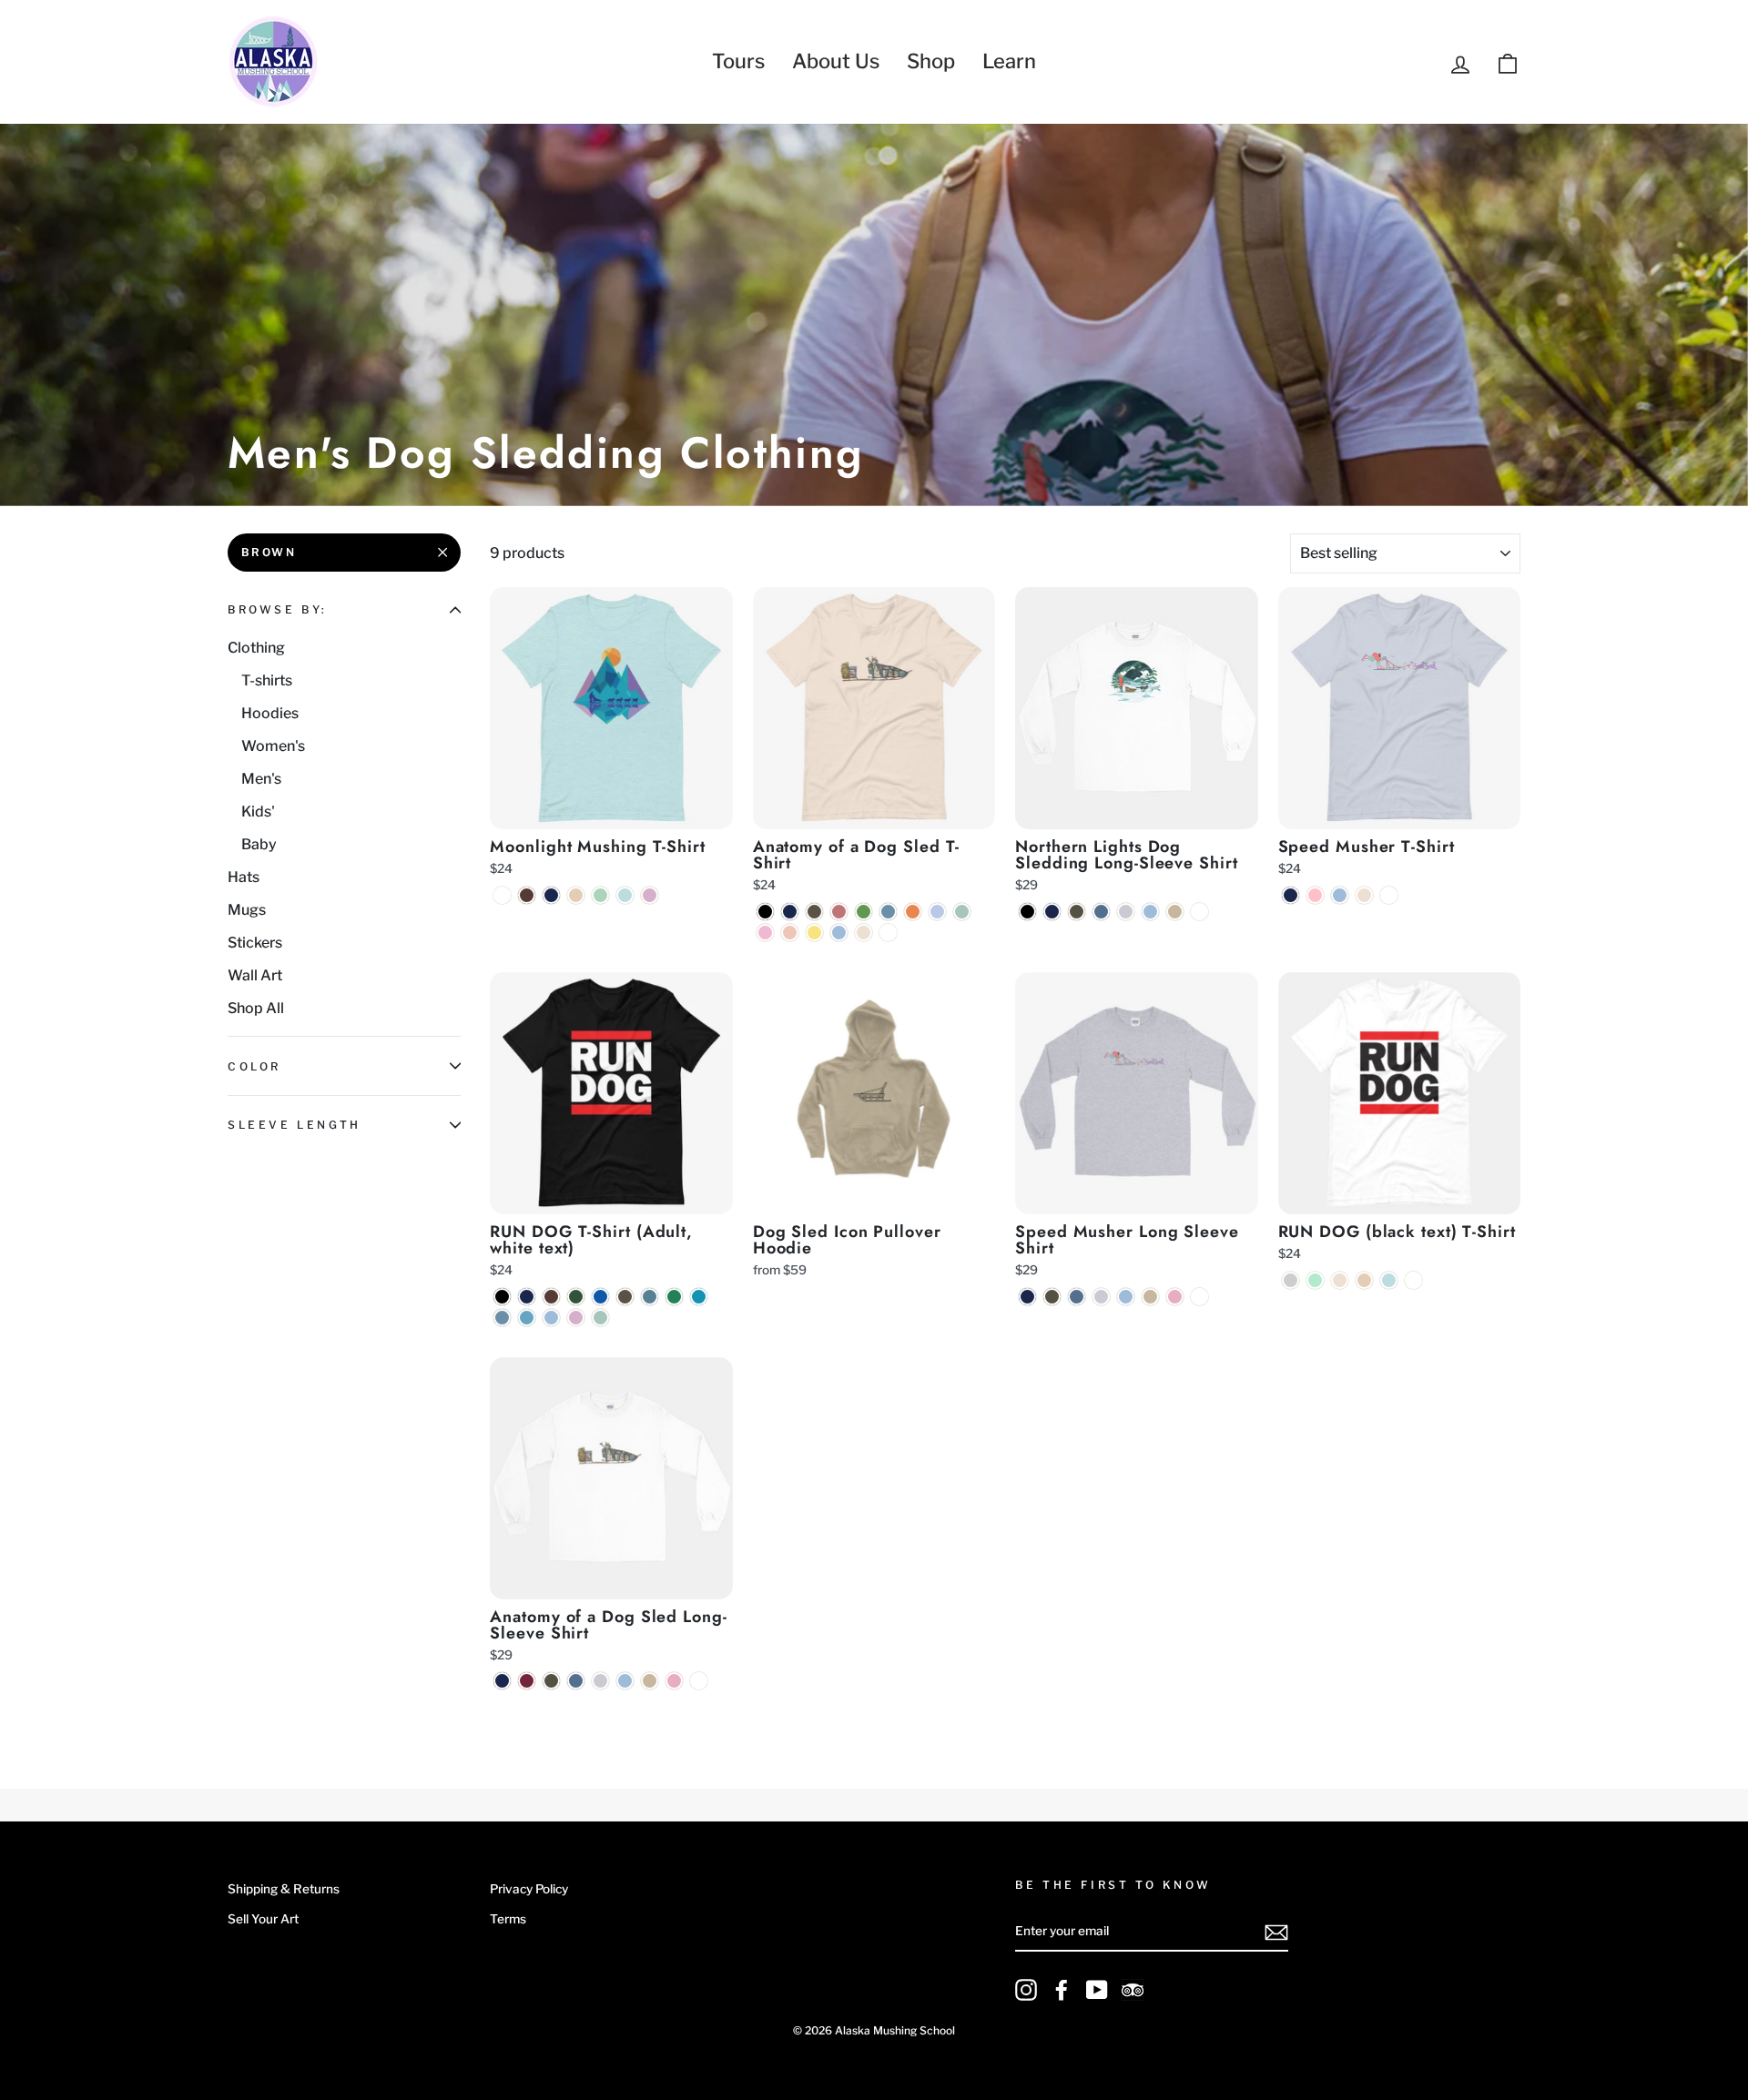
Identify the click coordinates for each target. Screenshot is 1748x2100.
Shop (931, 61)
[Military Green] (1077, 912)
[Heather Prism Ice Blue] (625, 895)
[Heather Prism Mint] (600, 895)
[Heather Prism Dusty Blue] (962, 912)
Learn (1009, 61)
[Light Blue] (839, 933)
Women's (273, 746)
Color (254, 1066)
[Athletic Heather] (1291, 1280)
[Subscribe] (1276, 1933)
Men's (261, 779)
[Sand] (1175, 912)
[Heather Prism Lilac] (650, 895)
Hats (244, 877)
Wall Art (255, 975)
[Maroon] (527, 1681)
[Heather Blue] (937, 912)
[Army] (814, 912)
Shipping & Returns (284, 1889)
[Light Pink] (1175, 1297)
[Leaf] (864, 912)
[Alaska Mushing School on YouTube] (1097, 1990)
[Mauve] (839, 912)
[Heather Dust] (576, 895)
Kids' (258, 812)
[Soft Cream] (864, 933)
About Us (836, 61)
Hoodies (270, 713)
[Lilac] (765, 933)
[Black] (765, 912)
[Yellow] (814, 933)
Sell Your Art (263, 1919)
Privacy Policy (529, 1889)
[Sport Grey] (1126, 912)
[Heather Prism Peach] (790, 933)
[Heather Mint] (1315, 1280)
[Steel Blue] (888, 912)
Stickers (255, 943)
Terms (508, 1919)
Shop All (256, 1008)
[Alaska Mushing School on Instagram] (1026, 1990)
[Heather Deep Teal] (650, 1297)
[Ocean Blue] (527, 1318)
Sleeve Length (295, 1125)
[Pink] (1315, 895)
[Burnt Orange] (913, 912)
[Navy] (551, 895)
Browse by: (278, 609)
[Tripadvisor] (1133, 1990)
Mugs (247, 910)
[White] (502, 895)
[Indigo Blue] (1101, 912)
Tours (738, 61)
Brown (269, 552)
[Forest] (576, 1297)
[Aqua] (699, 1297)
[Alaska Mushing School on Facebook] (1062, 1990)
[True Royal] (600, 1297)
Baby (259, 844)
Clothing (256, 648)
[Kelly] (674, 1297)
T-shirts (267, 680)
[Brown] (527, 895)
